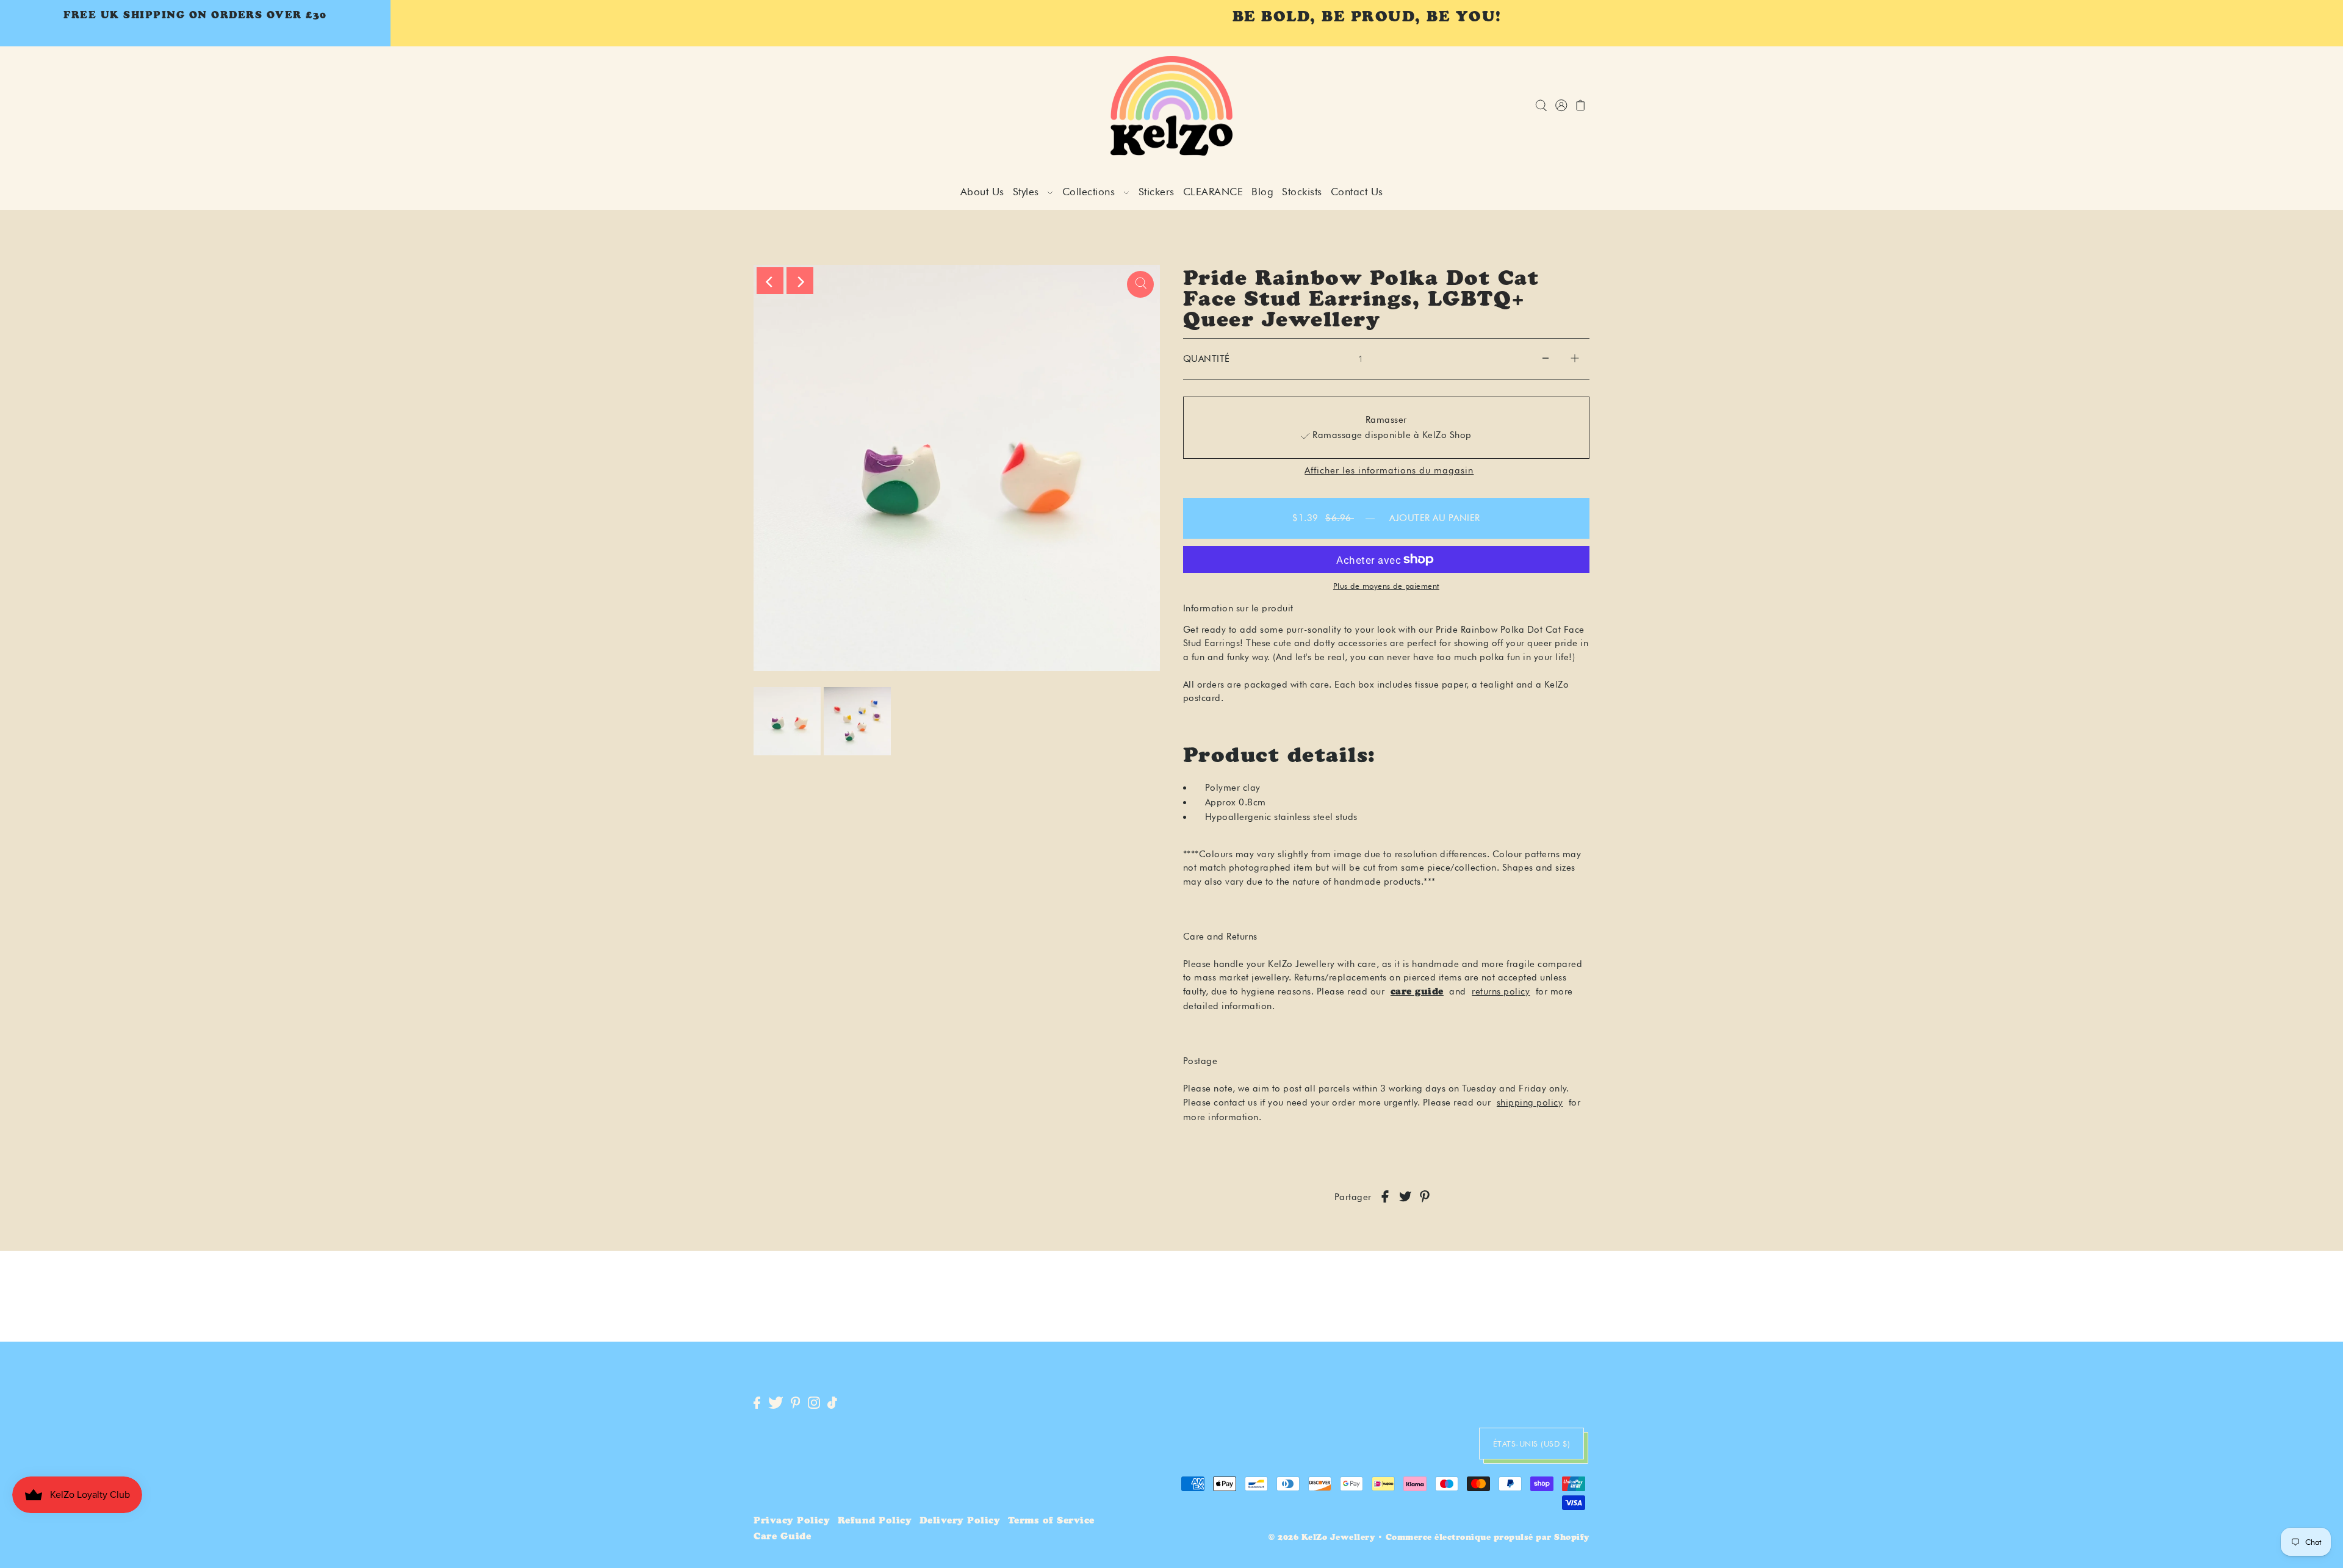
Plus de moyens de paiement (1386, 586)
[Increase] (1575, 359)
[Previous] (770, 281)
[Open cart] (1581, 106)
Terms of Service (1051, 1521)
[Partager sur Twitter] (1405, 1197)
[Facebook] (757, 1404)
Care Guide (782, 1537)
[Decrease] (1546, 359)
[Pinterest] (796, 1404)
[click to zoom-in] (1140, 284)
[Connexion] (1541, 106)
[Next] (800, 281)
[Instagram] (814, 1404)
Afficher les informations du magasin (1389, 471)
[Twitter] (776, 1404)
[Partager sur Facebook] (1385, 1197)
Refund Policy (875, 1521)
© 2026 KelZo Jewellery (1322, 1538)
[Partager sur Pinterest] (1425, 1197)
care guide (1417, 992)
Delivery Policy (960, 1521)
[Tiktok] (832, 1404)
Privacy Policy (792, 1521)
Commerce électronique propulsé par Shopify (1488, 1538)
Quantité (1207, 359)
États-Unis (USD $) (1532, 1444)
